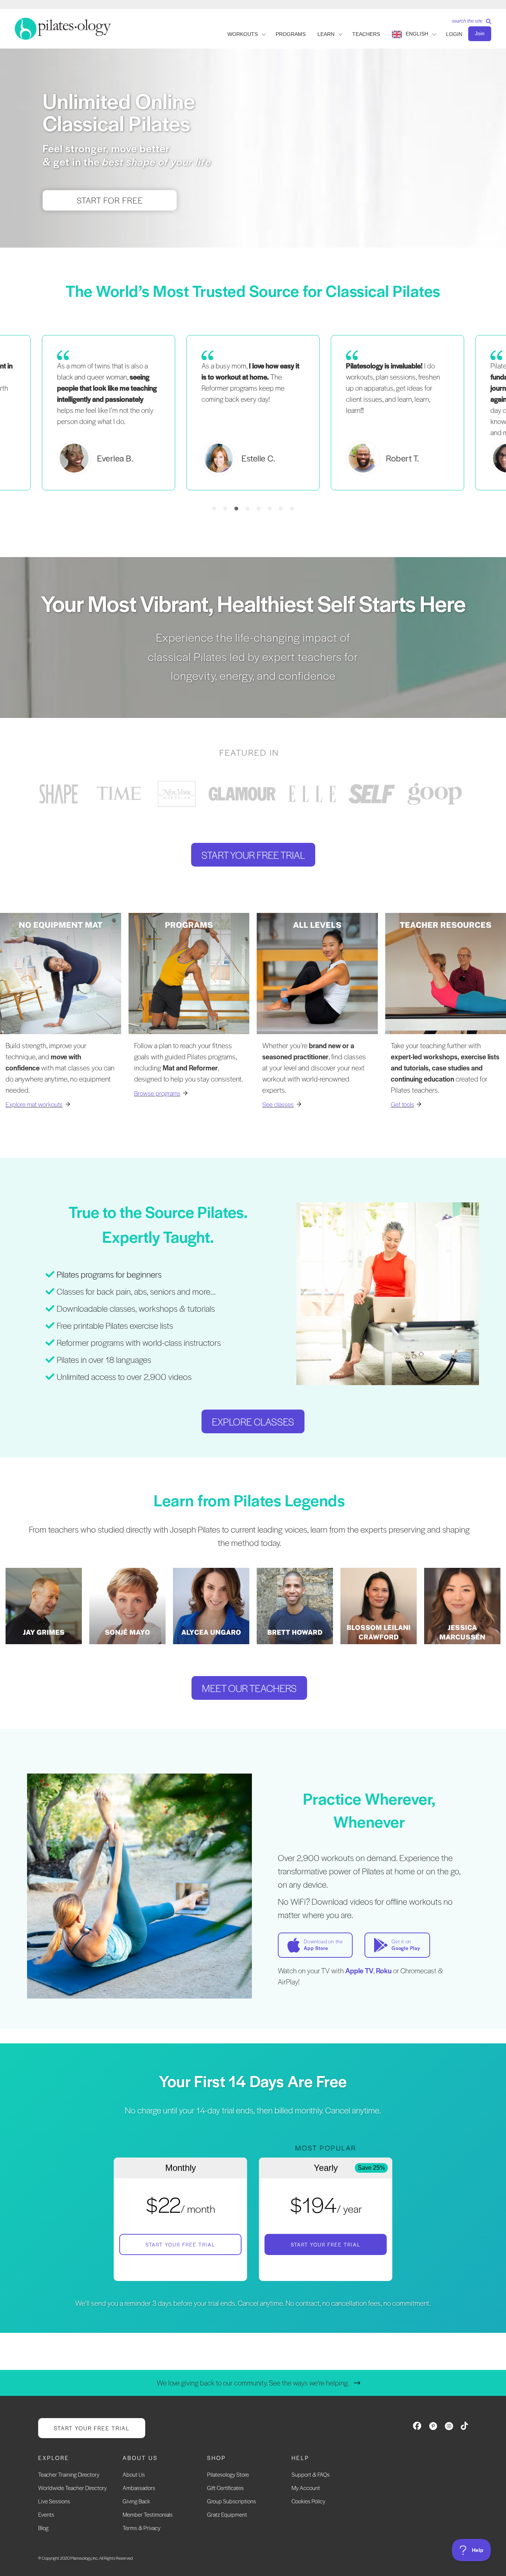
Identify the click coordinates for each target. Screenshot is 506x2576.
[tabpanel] (253, 413)
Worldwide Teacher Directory (72, 2488)
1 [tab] (214, 509)
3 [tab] (236, 509)
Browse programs (157, 1093)
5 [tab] (259, 509)
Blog (43, 2528)
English (417, 34)
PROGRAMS (291, 34)
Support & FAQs (311, 2474)
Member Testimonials (148, 2514)
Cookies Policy (308, 2501)
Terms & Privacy (142, 2528)
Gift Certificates (225, 2488)
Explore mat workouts (34, 1104)
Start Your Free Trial (180, 2244)
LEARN (326, 34)
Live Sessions (54, 2501)
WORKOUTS (243, 34)
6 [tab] (270, 509)
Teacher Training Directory (69, 2474)
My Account (306, 2488)
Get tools (402, 1104)
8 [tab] (292, 509)
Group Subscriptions (232, 2501)
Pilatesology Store (228, 2474)
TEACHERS (366, 34)
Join (480, 33)
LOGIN (454, 34)
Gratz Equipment (227, 2514)
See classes (278, 1104)
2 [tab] (225, 509)
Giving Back (136, 2501)
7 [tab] (281, 509)
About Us (134, 2474)
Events (46, 2514)
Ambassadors (139, 2488)
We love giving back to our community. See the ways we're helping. (253, 2383)
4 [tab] (247, 509)
